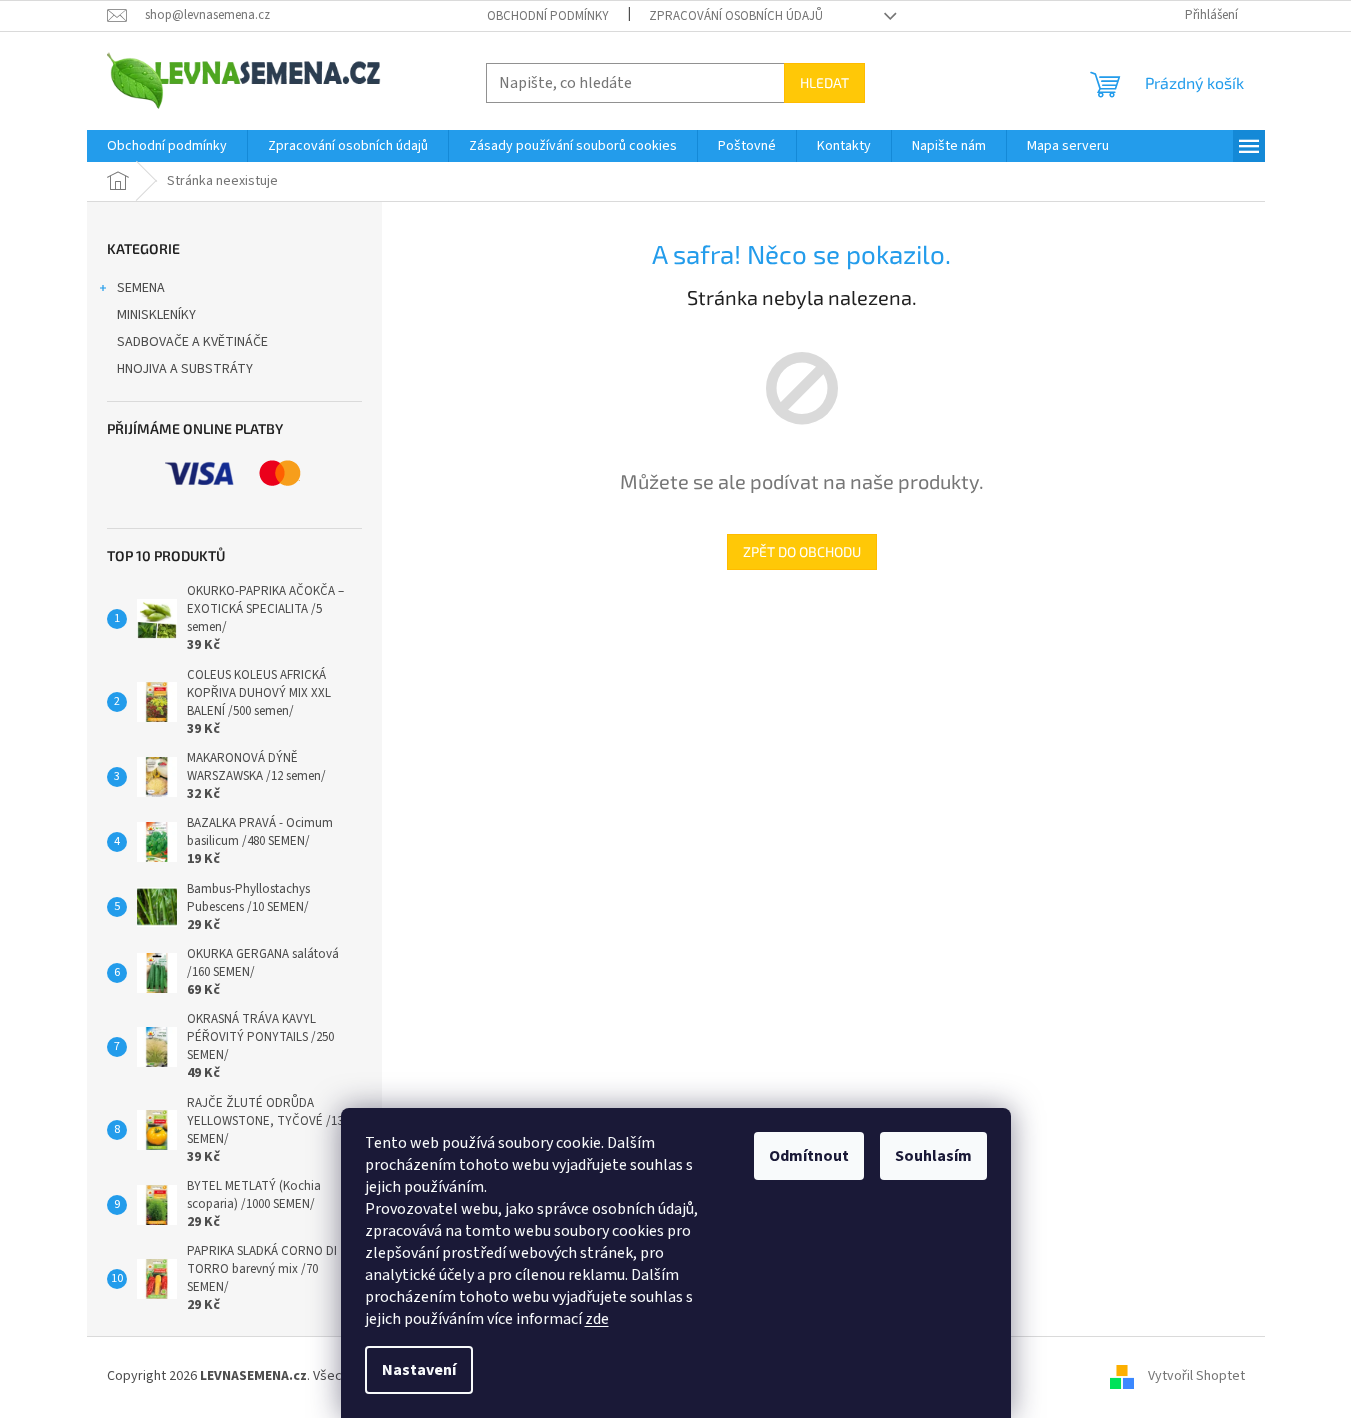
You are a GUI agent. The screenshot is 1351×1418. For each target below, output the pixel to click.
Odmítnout (809, 1156)
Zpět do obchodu (802, 551)
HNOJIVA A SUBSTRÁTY (185, 369)
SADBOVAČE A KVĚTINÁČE (192, 342)
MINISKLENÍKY (156, 315)
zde (597, 1319)
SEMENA (141, 288)
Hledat (824, 82)
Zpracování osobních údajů (736, 16)
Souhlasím (933, 1156)
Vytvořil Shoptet (1196, 1377)
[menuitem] (167, 146)
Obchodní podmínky (548, 16)
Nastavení (419, 1370)
